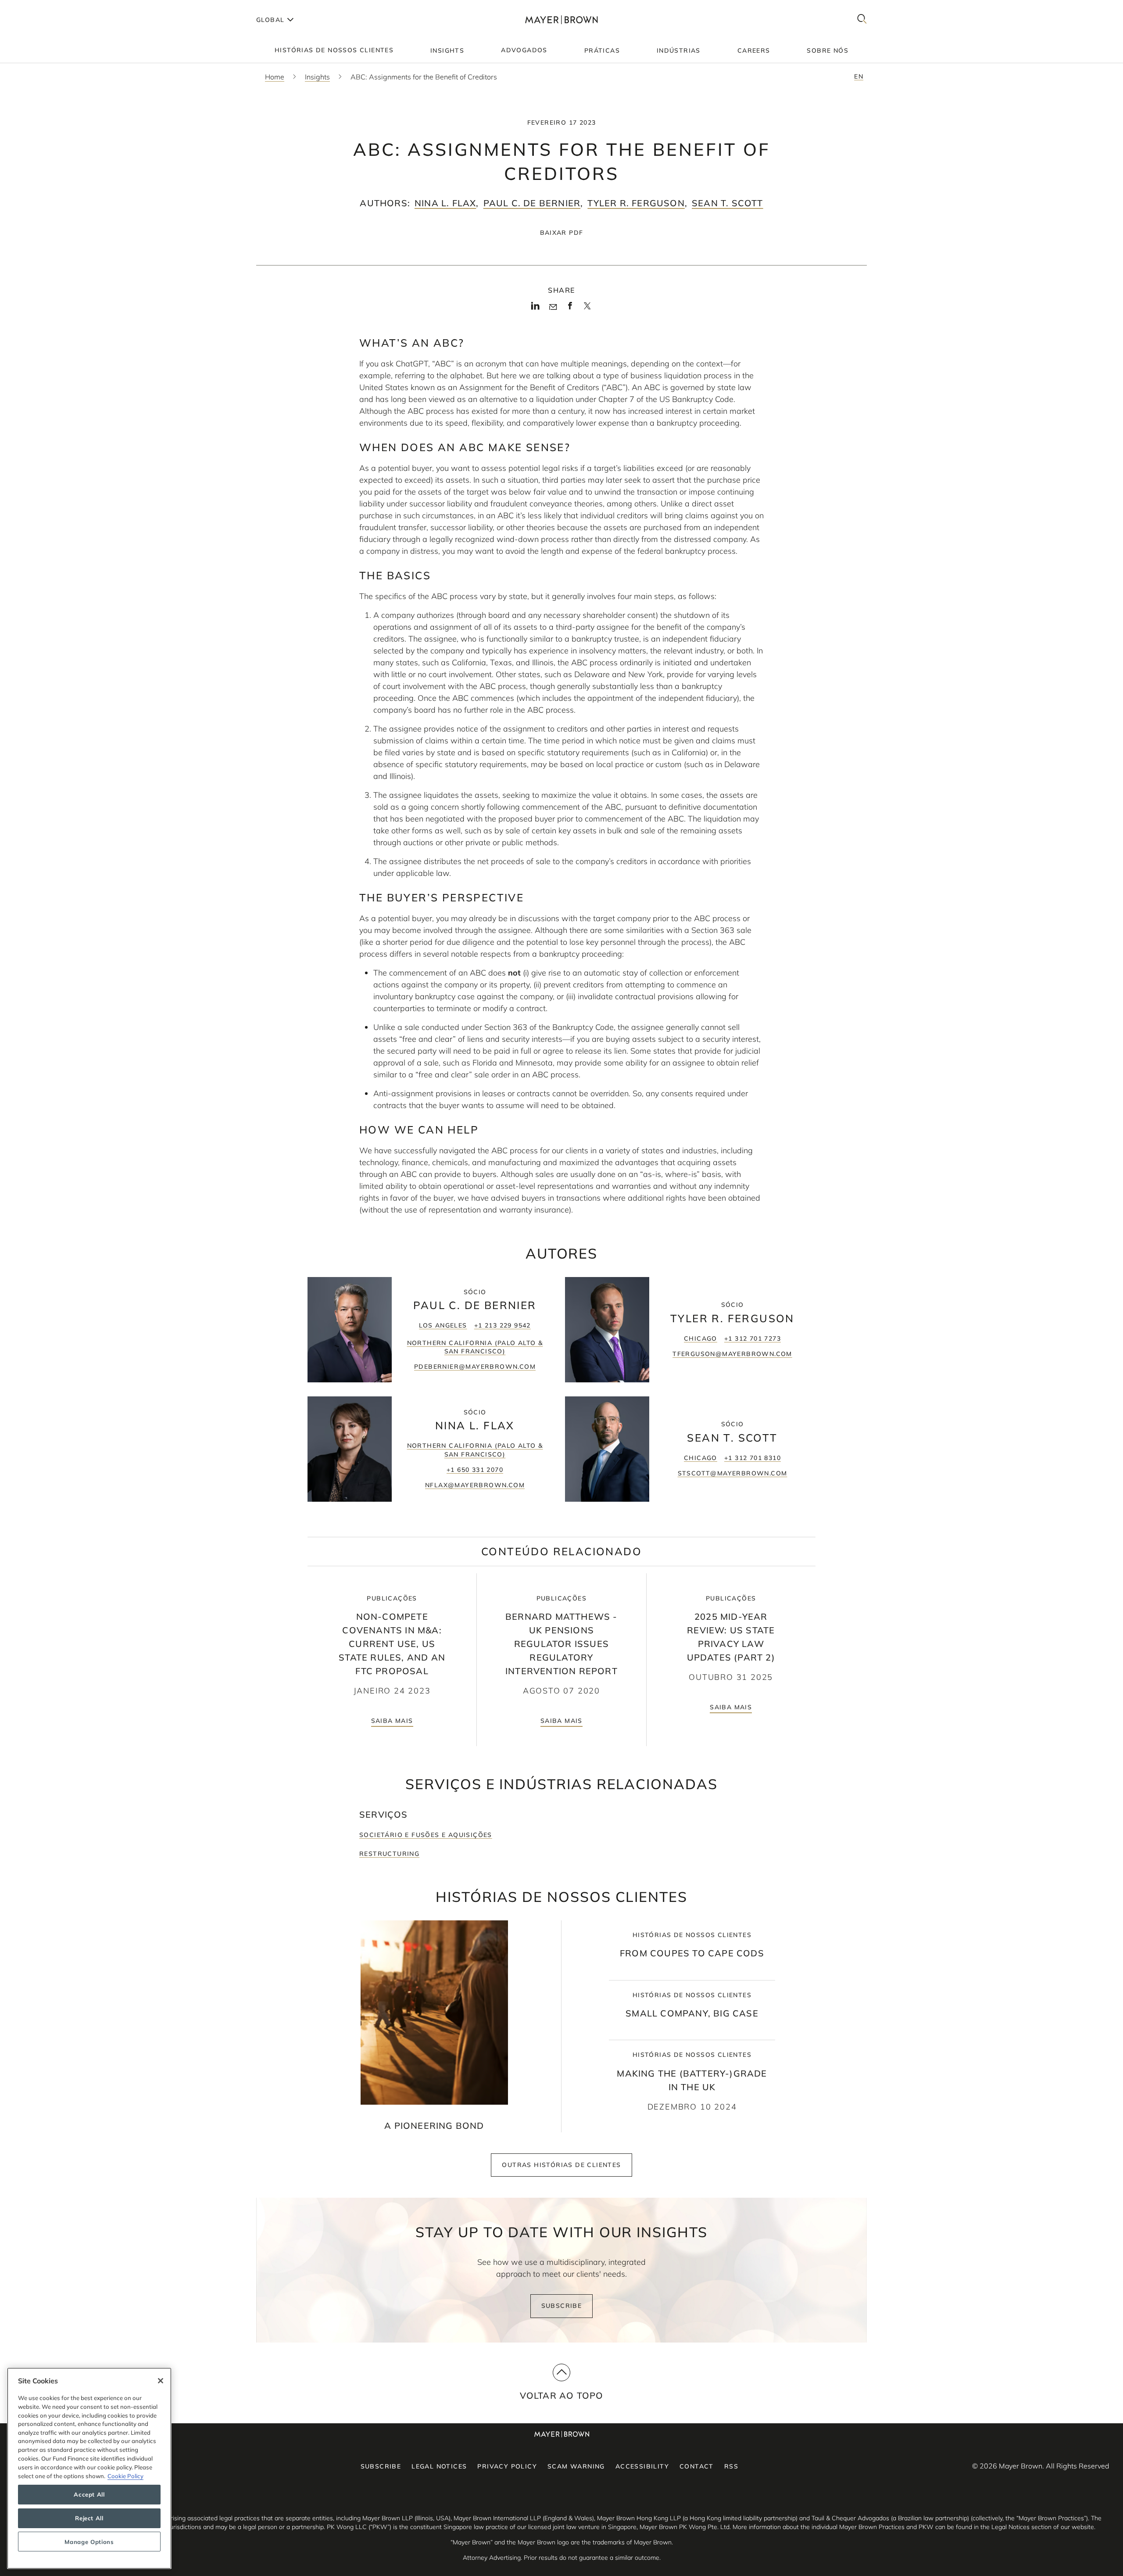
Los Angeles (443, 1325)
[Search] (862, 20)
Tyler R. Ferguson (636, 203)
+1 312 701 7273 (753, 1338)
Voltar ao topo (562, 2395)
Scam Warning (576, 2466)
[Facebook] (570, 309)
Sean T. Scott (728, 203)
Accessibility (642, 2466)
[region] (89, 2468)
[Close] (161, 2381)
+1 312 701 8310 (753, 1458)
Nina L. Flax (445, 203)
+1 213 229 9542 (502, 1325)
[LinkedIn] (535, 309)
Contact (697, 2466)
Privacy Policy (507, 2466)
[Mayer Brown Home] (561, 20)
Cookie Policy (125, 2476)
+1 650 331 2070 (475, 1470)
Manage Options (89, 2542)
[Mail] (553, 307)
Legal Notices (439, 2466)
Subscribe (562, 2306)
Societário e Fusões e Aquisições (426, 1835)
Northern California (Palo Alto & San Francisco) (475, 1347)
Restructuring (389, 1854)
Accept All (89, 2494)
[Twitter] (587, 309)
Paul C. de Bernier (532, 203)
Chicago (701, 1338)
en (859, 76)
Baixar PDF (562, 233)
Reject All (89, 2518)
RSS (731, 2466)
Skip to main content (43, 7)
